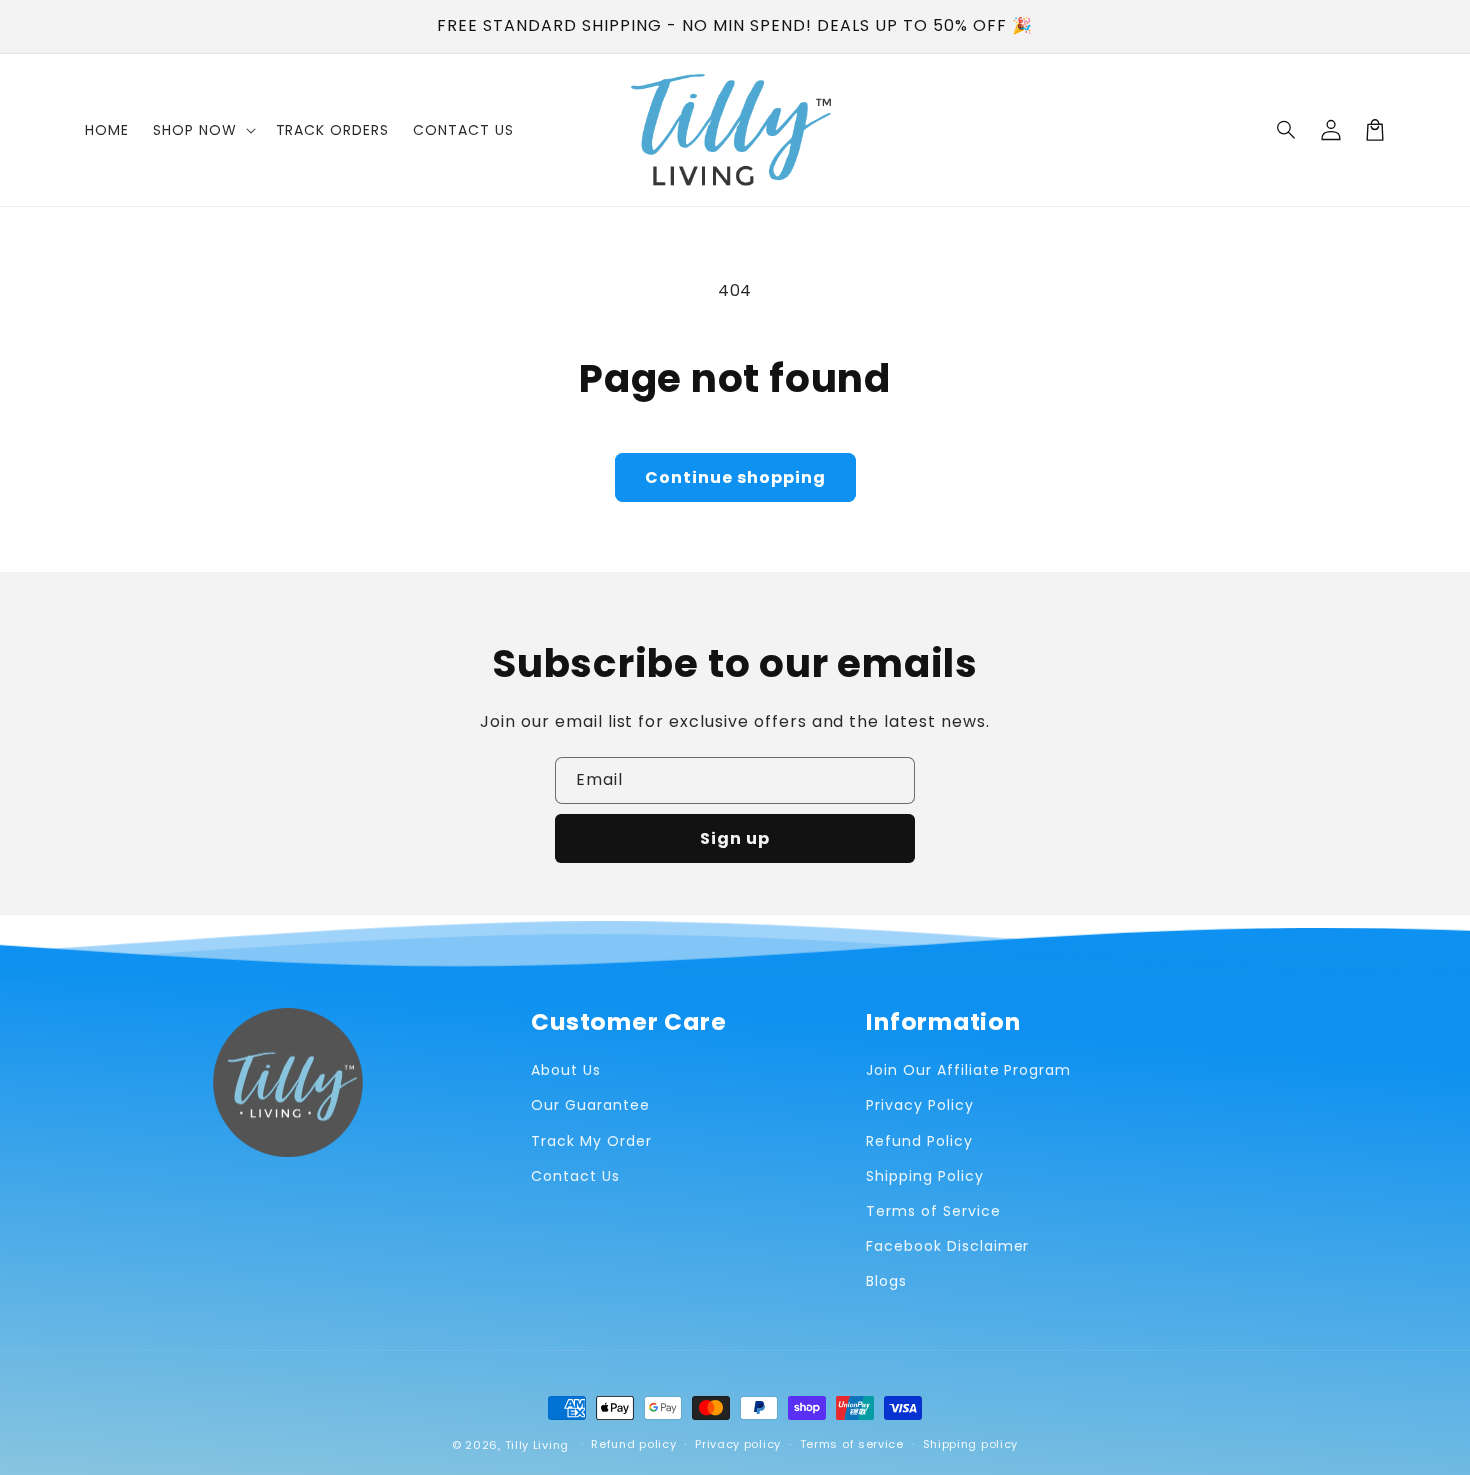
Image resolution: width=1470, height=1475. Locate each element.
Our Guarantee (590, 1105)
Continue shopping (735, 477)
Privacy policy (738, 1444)
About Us (566, 1070)
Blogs (886, 1281)
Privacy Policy (919, 1105)
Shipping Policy (924, 1176)
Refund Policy (919, 1141)
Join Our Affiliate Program (968, 1070)
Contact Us (575, 1176)
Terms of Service (933, 1211)
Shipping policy (971, 1444)
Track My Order (591, 1141)
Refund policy (633, 1444)
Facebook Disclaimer (947, 1246)
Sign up (735, 838)
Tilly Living (537, 1445)
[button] (1287, 130)
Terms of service (852, 1444)
